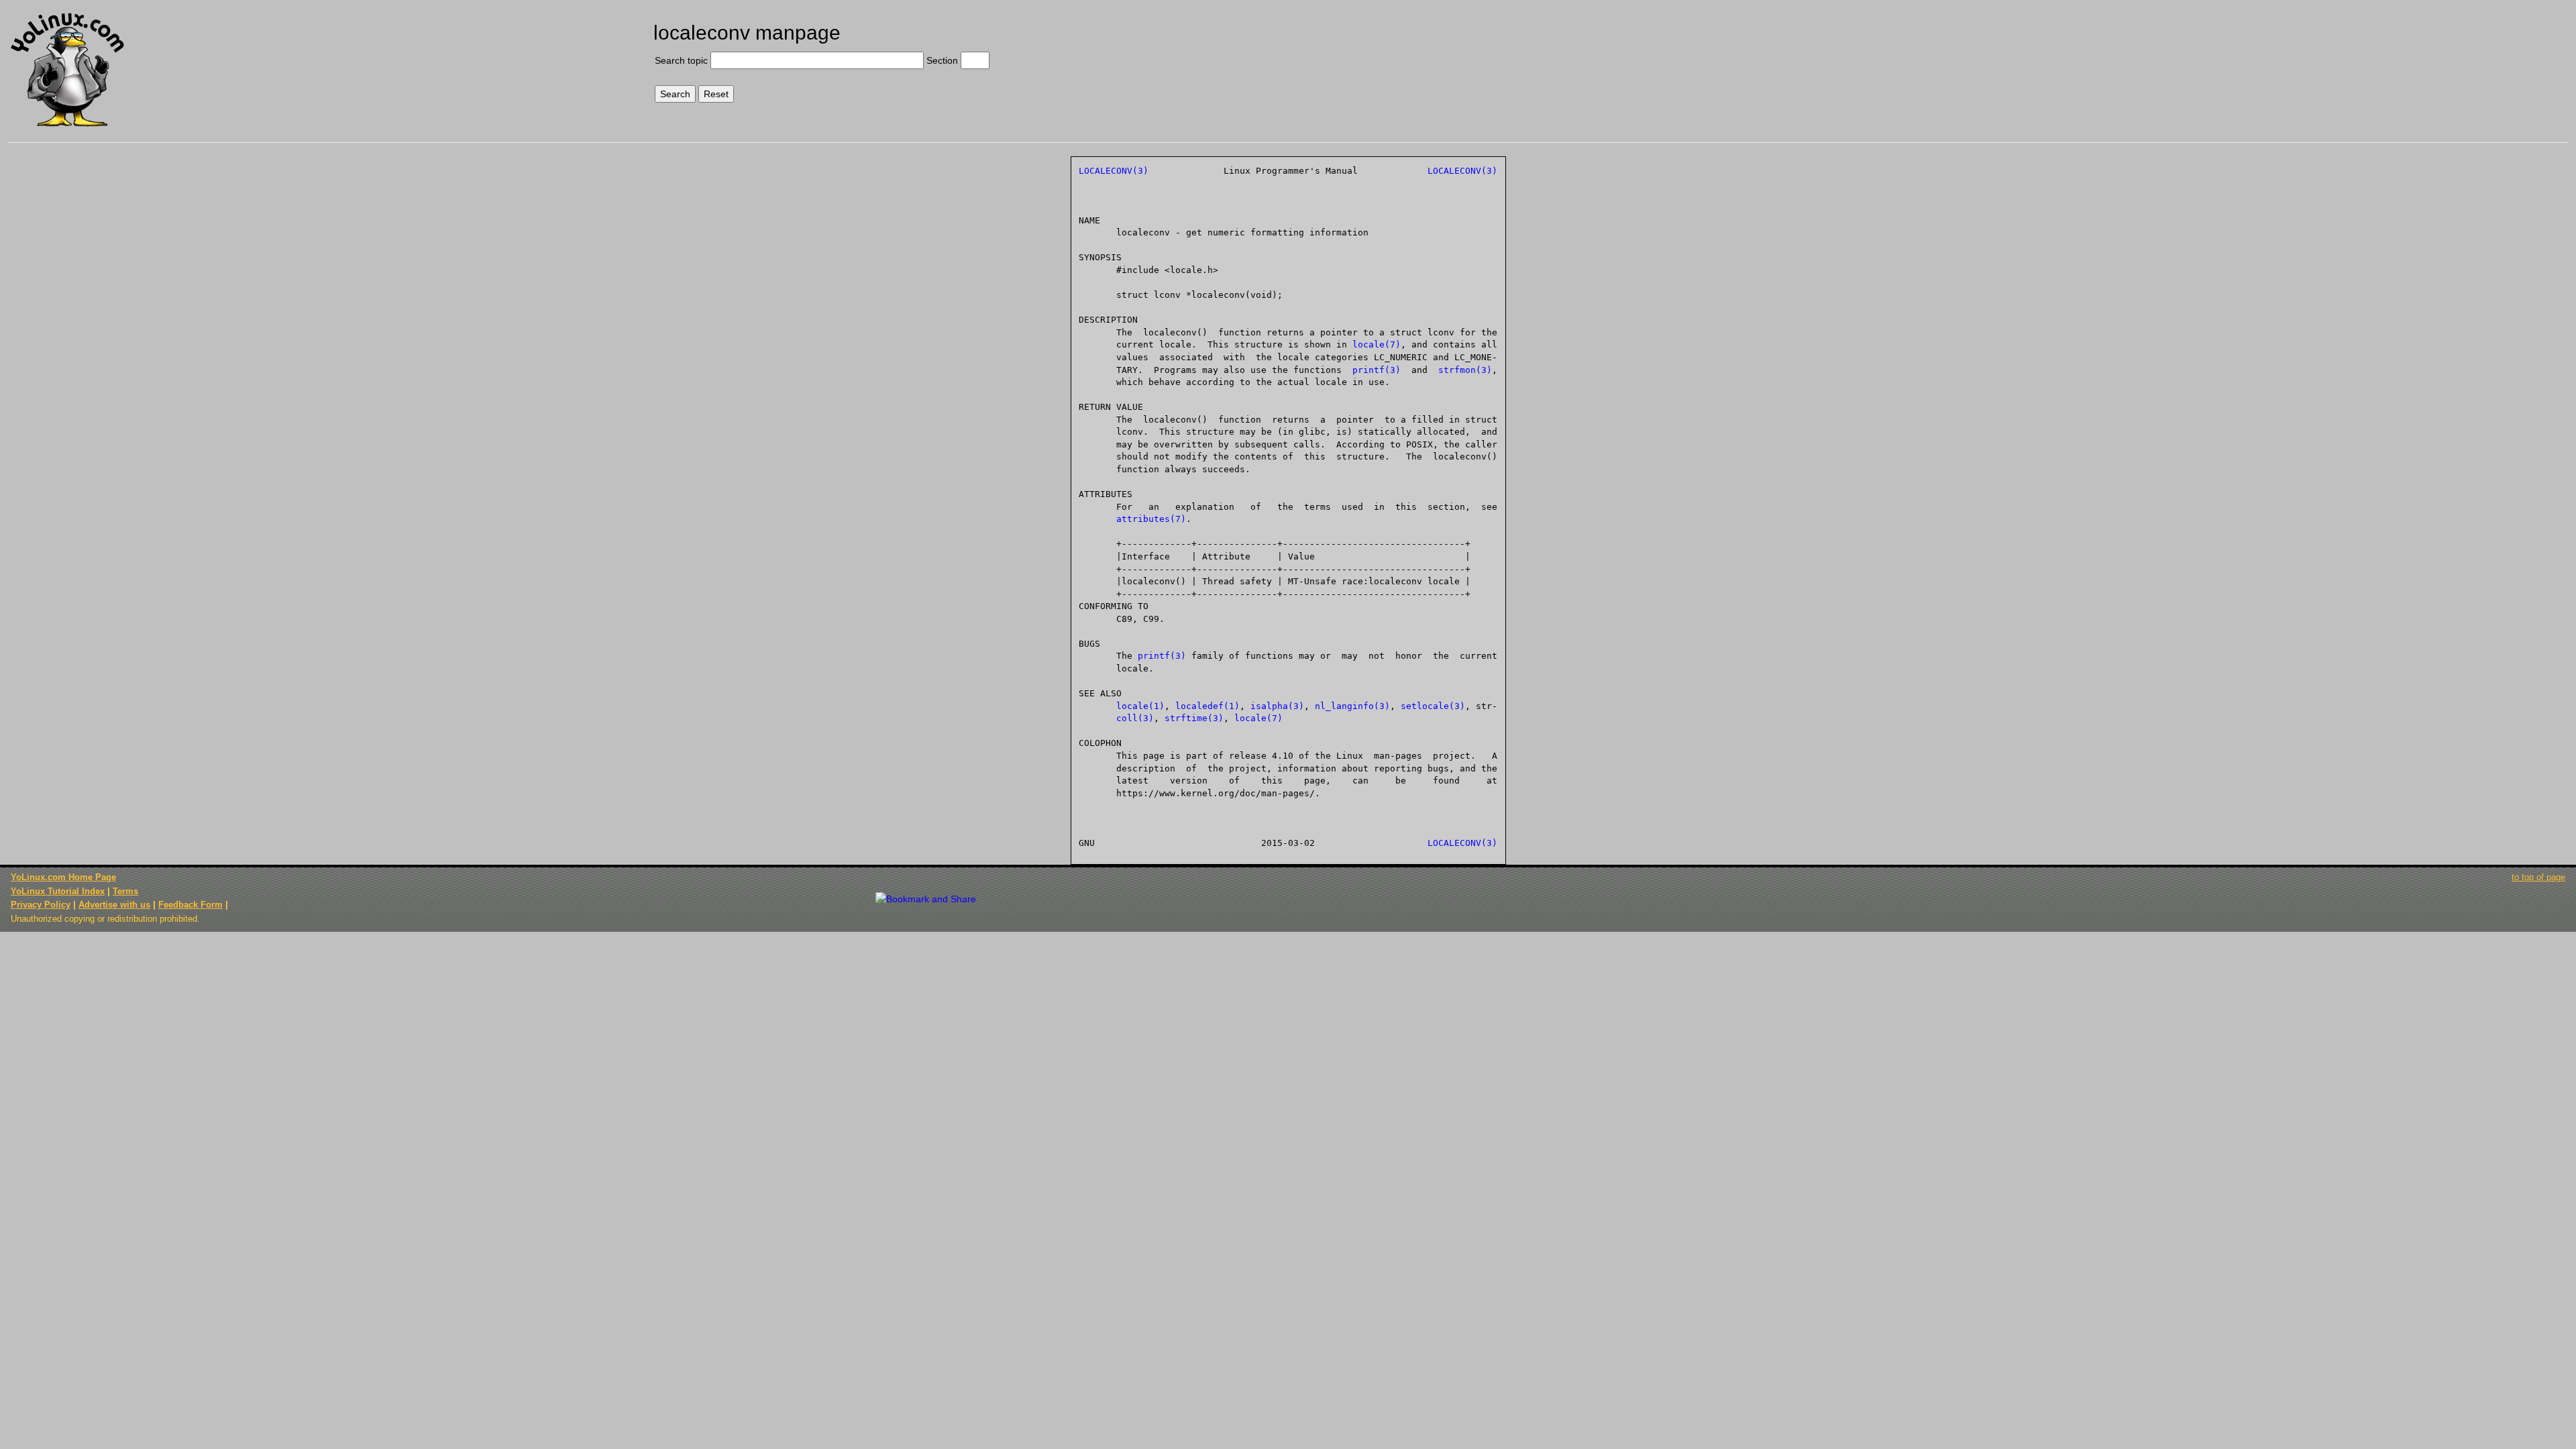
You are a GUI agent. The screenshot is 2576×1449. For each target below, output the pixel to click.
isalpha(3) (1277, 706)
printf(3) (1377, 370)
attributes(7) (1151, 519)
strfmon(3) (1465, 370)
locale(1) (1140, 706)
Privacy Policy (41, 905)
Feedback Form (191, 905)
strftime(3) (1194, 718)
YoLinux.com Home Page (63, 877)
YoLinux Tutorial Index (58, 891)
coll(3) (1135, 718)
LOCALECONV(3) (1114, 171)
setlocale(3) (1433, 706)
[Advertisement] (2255, 58)
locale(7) (1377, 344)
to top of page (2538, 877)
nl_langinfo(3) (1352, 706)
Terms (125, 891)
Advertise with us (114, 905)
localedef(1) (1207, 706)
